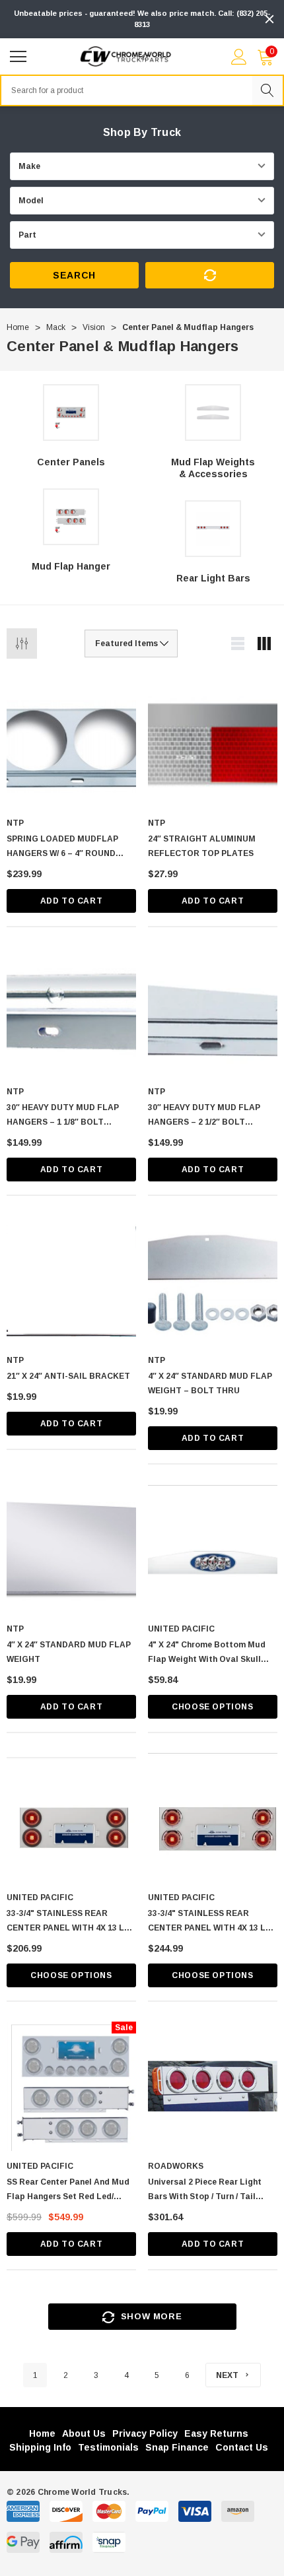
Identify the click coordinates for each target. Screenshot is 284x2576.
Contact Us (242, 2447)
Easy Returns (216, 2433)
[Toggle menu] (20, 55)
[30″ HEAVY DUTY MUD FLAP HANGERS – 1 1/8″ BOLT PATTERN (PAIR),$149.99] (71, 1012)
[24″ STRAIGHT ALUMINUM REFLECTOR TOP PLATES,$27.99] (213, 743)
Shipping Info (40, 2447)
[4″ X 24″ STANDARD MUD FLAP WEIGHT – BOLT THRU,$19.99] (213, 1280)
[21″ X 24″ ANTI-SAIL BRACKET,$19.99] (71, 1280)
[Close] (269, 19)
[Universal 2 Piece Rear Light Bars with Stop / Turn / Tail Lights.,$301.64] (213, 2086)
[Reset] (210, 275)
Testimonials (108, 2447)
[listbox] (131, 644)
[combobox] (126, 90)
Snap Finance (177, 2447)
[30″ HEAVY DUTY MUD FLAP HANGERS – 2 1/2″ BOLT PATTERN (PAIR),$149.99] (213, 1012)
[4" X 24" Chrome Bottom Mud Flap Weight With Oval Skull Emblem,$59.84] (213, 1549)
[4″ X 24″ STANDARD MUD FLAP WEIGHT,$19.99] (71, 1549)
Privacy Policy (145, 2433)
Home (42, 2433)
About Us (84, 2433)
